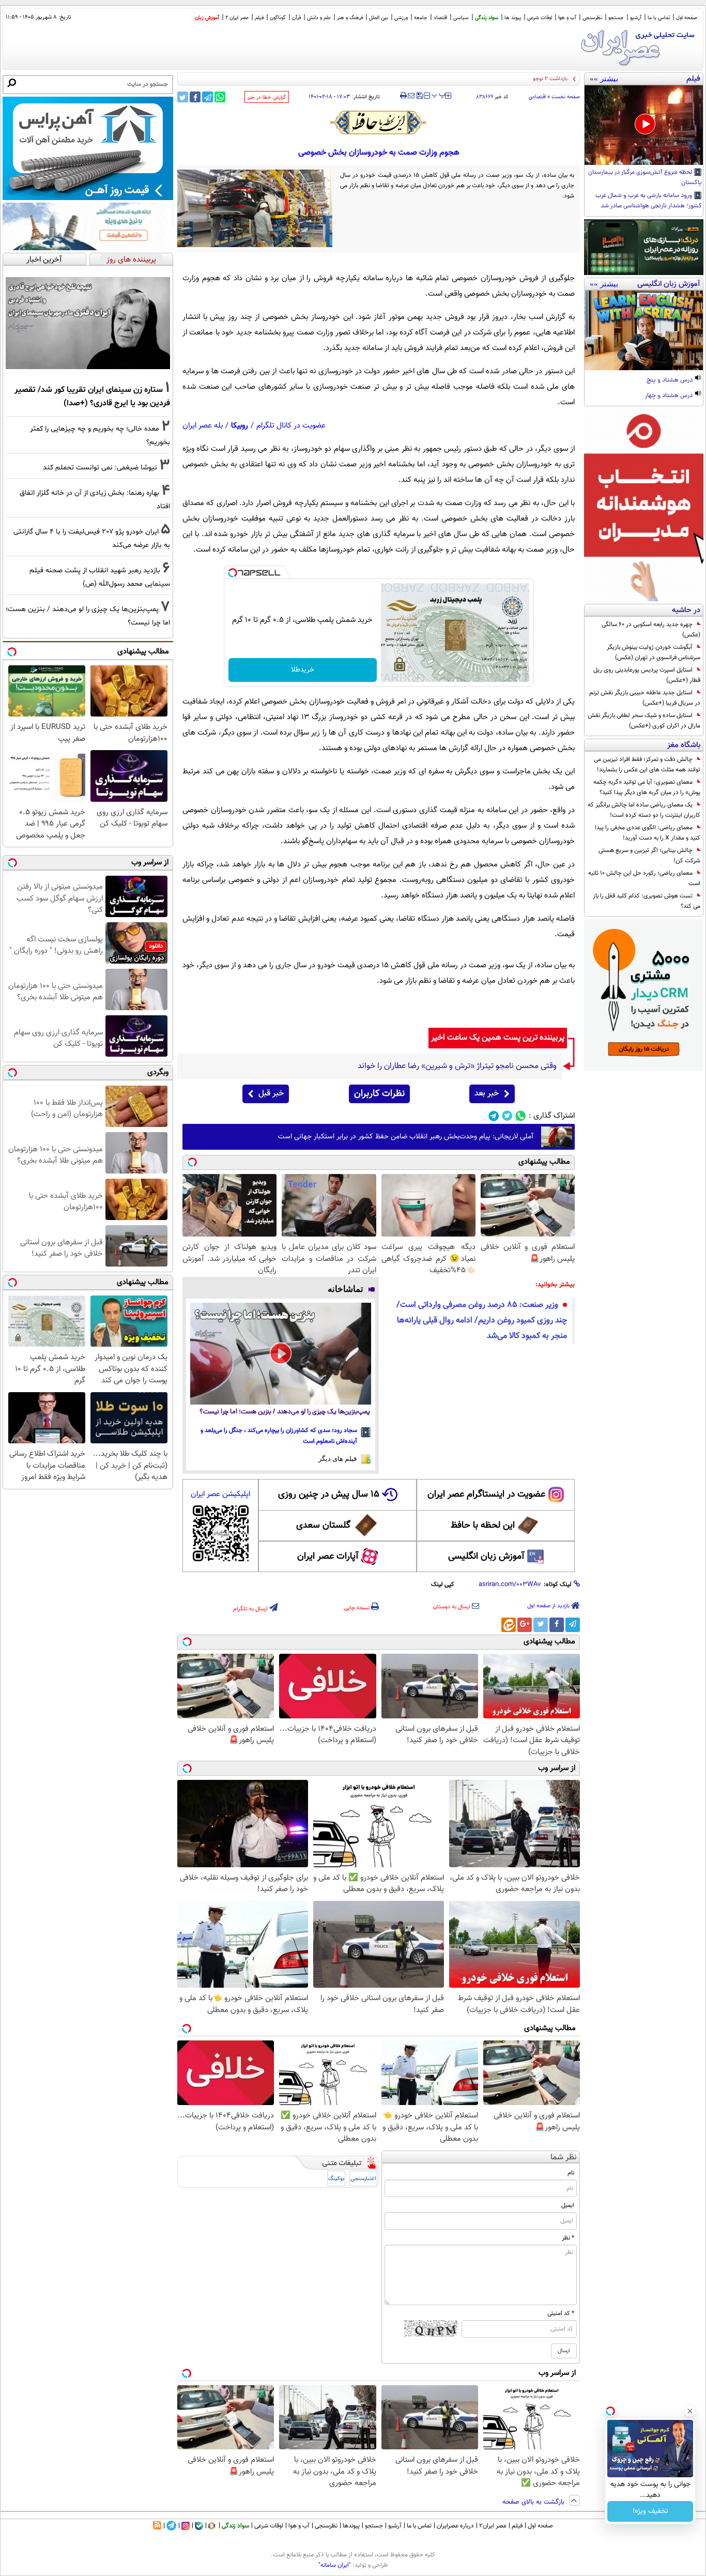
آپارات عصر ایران (328, 1557)
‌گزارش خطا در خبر (267, 97)
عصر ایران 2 (237, 18)
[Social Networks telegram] (494, 1116)
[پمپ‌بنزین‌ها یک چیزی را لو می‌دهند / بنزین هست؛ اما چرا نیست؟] (281, 1354)
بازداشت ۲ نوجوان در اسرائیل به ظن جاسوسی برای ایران (504, 79)
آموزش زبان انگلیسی (486, 1557)
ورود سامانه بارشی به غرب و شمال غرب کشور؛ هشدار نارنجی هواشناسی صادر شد (649, 201)
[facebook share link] (195, 97)
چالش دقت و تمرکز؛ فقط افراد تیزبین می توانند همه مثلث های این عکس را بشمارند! (647, 765)
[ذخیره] (419, 96)
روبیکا (240, 426)
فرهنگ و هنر (350, 18)
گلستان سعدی (323, 1526)
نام (571, 2173)
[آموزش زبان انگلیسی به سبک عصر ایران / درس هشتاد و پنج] (644, 330)
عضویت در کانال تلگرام (291, 426)
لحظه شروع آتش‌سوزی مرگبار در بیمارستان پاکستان (645, 178)
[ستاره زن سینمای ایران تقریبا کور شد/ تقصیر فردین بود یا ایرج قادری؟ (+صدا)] (88, 323)
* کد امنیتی (561, 2313)
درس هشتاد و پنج (670, 380)
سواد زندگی (487, 18)
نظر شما (564, 2158)
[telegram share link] (208, 97)
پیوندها (351, 2526)
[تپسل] (233, 573)
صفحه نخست (566, 97)
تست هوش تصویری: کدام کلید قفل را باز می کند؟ (647, 901)
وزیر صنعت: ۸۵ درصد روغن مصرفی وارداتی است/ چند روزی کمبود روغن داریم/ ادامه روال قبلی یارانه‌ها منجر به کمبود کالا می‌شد (482, 1321)
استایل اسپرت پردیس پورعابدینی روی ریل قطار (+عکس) (647, 675)
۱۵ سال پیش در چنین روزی (329, 1495)
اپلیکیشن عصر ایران (220, 1494)
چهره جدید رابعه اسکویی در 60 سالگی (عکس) (651, 630)
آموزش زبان (207, 18)
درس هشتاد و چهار (670, 396)
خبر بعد (487, 1094)
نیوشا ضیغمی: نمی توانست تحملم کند (100, 468)
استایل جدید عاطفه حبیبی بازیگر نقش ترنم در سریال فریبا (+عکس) (645, 698)
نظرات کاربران (379, 1094)
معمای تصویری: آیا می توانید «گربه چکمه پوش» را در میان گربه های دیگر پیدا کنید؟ (647, 787)
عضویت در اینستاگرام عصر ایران (486, 1495)
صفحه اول (687, 18)
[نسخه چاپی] (403, 96)
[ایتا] (509, 1625)
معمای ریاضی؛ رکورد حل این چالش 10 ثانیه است (644, 878)
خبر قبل (271, 1094)
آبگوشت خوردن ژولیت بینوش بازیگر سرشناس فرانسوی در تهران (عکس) (654, 652)
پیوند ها (513, 18)
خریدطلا (303, 670)
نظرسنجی (592, 18)
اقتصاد (440, 18)
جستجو (616, 18)
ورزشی (401, 18)
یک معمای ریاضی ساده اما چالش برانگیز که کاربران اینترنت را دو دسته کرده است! (644, 810)
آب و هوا (567, 18)
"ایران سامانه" (335, 2565)
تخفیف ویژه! (650, 2511)
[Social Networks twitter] (507, 1116)
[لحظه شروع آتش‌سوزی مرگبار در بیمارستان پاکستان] (644, 125)
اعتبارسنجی (363, 2179)
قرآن (296, 18)
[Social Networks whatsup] (521, 1116)
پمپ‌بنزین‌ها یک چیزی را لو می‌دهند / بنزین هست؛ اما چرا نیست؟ (285, 1412)
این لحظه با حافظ (483, 1526)
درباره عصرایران (455, 2526)
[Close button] (690, 2411)
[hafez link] (379, 123)
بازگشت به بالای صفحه (534, 2502)
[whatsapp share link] (220, 97)
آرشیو (636, 18)
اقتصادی (537, 97)
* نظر (568, 2238)
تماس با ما (659, 18)
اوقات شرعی (540, 18)
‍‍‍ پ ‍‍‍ (439, 95)
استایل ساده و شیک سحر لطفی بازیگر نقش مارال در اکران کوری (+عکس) (644, 721)
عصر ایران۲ (493, 2526)
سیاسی (461, 18)
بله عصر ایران (203, 426)
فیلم (259, 18)
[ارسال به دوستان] (411, 96)
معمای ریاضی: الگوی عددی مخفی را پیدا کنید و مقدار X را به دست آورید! (648, 833)
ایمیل (568, 2205)
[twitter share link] (183, 97)
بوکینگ (336, 2179)
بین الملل (379, 18)
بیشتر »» (604, 79)
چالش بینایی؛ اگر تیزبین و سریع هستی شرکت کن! (649, 856)
